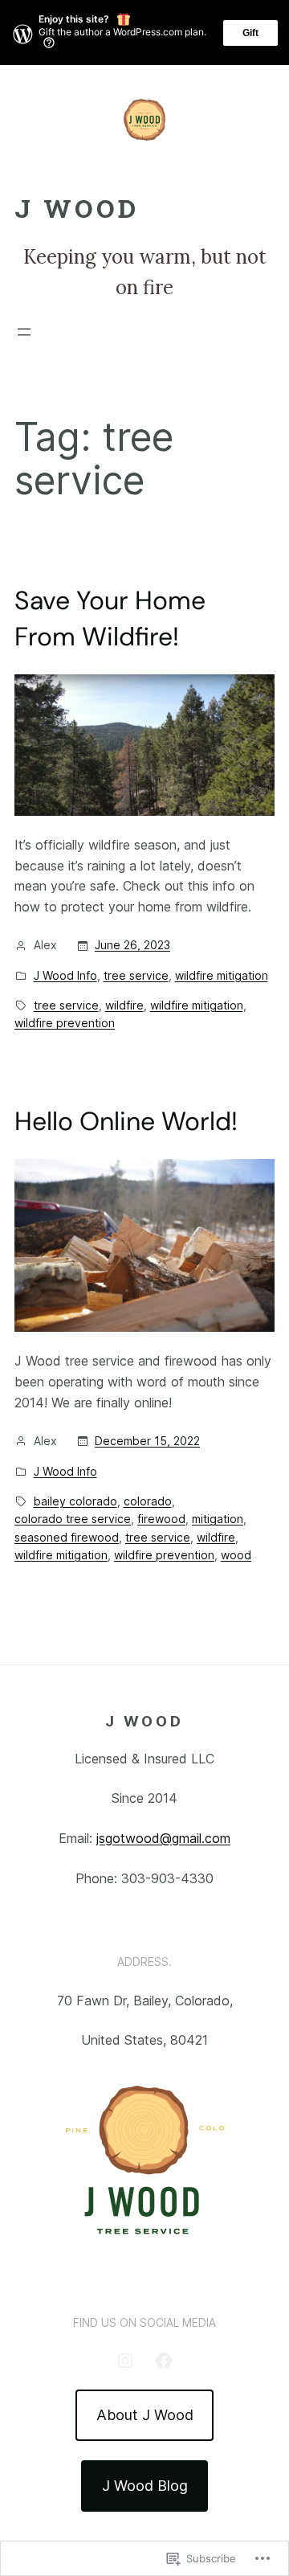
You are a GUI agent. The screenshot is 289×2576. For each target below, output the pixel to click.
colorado (148, 1501)
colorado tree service (73, 1519)
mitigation (218, 1519)
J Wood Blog (145, 2486)
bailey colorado (75, 1501)
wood (236, 1555)
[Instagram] (125, 2361)
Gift (250, 33)
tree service (136, 975)
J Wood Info (65, 975)
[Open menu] (24, 332)
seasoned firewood (67, 1537)
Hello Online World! (126, 1121)
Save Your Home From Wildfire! (110, 618)
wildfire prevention (65, 1023)
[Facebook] (164, 2361)
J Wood (77, 208)
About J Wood (145, 2415)
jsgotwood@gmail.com (163, 1838)
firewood (161, 1519)
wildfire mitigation (222, 975)
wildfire (124, 1005)
